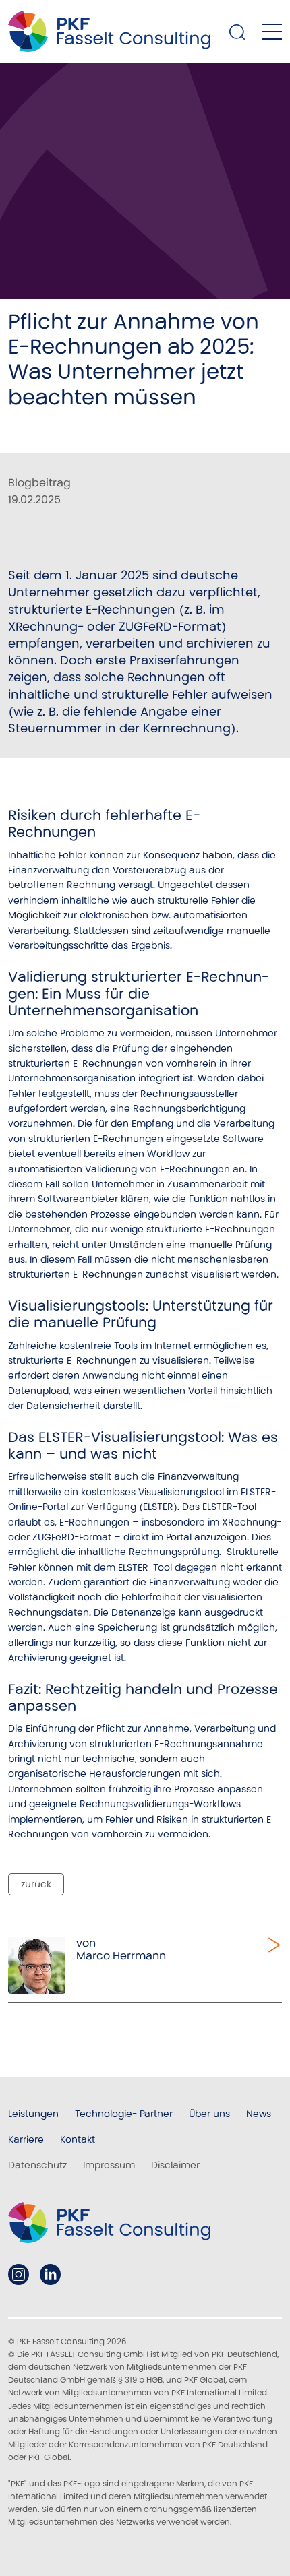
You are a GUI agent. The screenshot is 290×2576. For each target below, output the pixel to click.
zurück (36, 1884)
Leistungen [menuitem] (33, 2114)
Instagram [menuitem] (19, 2274)
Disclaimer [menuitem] (175, 2165)
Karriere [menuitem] (26, 2139)
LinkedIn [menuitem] (50, 2274)
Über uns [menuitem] (209, 2114)
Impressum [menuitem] (109, 2165)
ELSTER (158, 1507)
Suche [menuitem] (237, 32)
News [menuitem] (259, 2114)
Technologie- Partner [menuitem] (124, 2114)
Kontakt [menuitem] (78, 2139)
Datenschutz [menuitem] (37, 2165)
